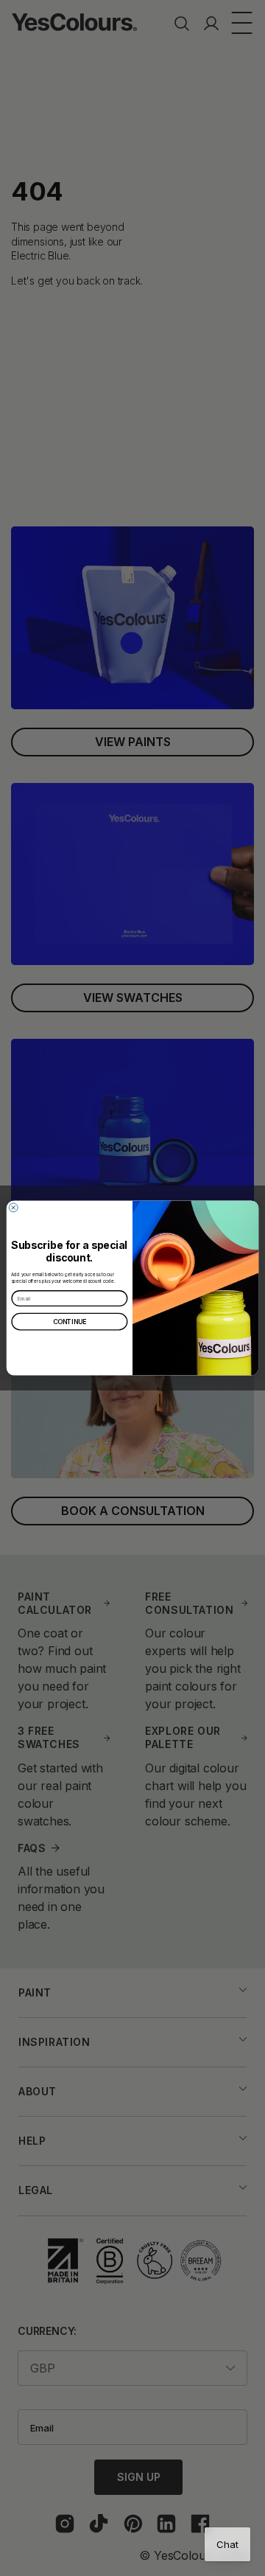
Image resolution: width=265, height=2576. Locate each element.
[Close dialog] (13, 1208)
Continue (70, 1322)
